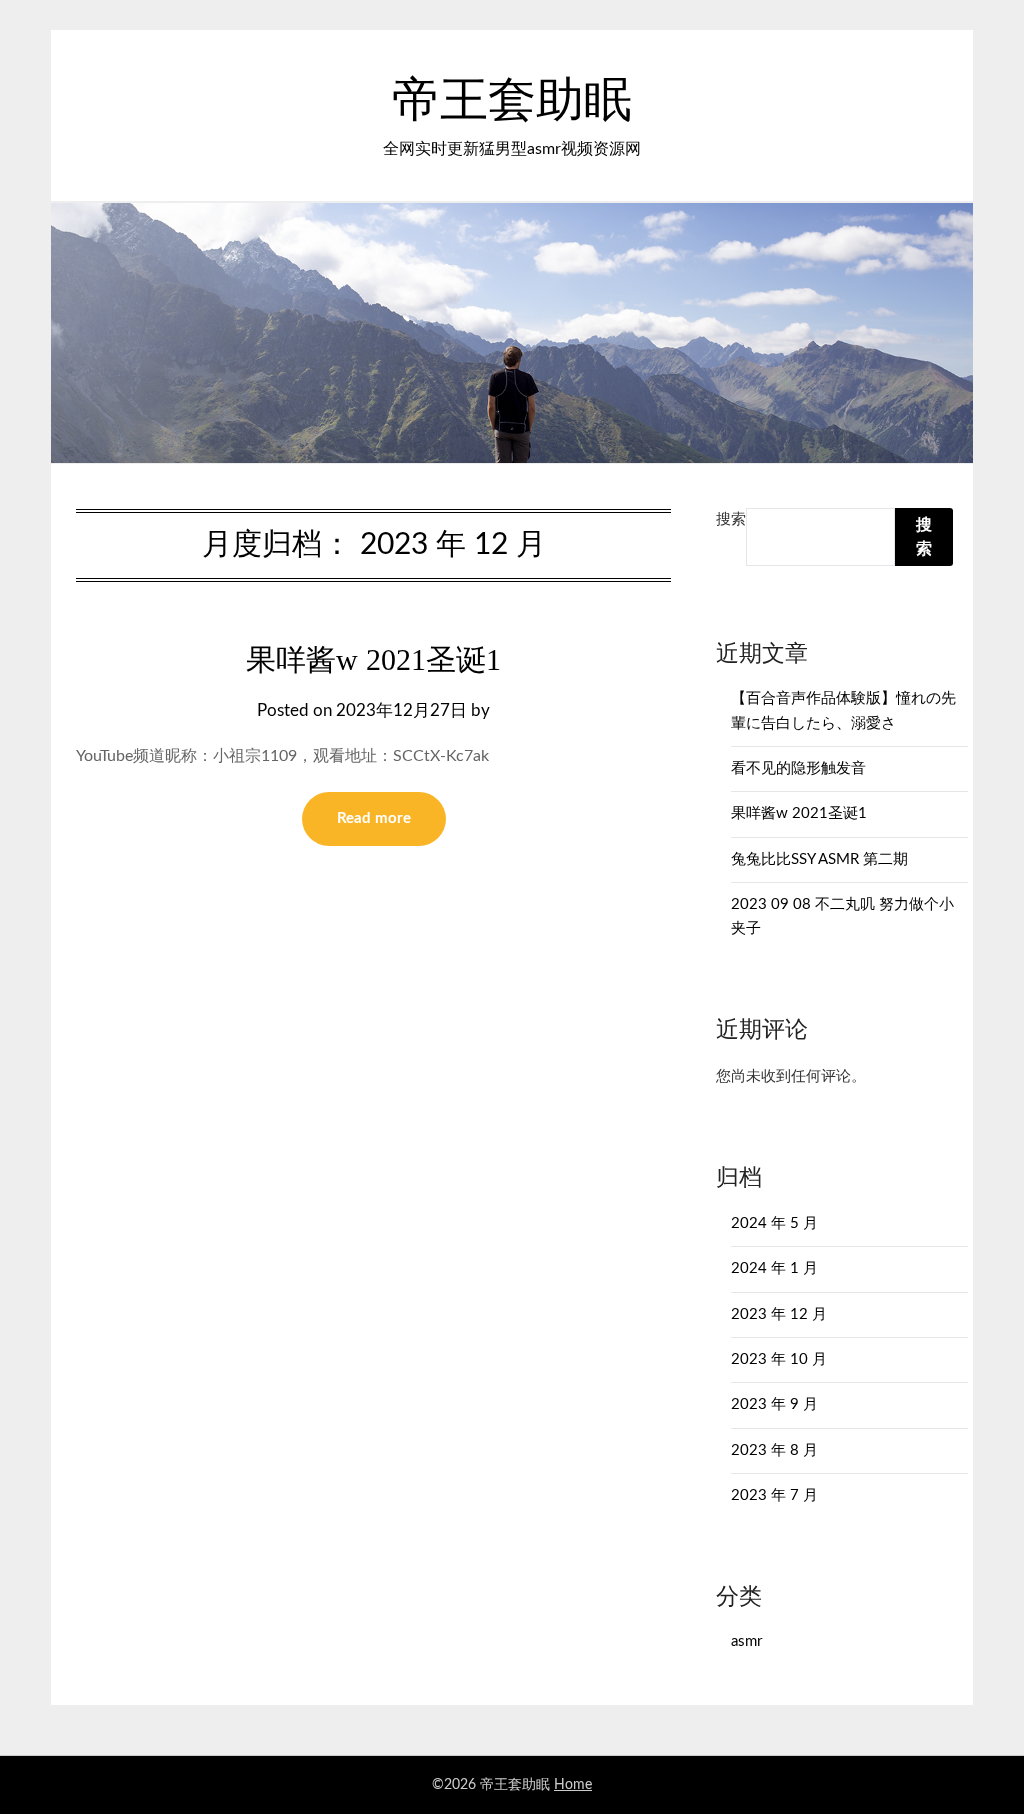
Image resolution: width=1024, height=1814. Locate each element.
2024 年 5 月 (774, 1223)
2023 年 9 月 (774, 1404)
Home (573, 1785)
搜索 (731, 519)
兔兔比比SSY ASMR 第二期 (819, 859)
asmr (746, 1641)
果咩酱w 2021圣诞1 (373, 659)
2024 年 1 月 (774, 1268)
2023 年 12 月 (779, 1314)
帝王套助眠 (512, 101)
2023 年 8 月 (774, 1450)
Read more (374, 818)
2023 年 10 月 (779, 1359)
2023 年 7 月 (774, 1495)
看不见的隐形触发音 (798, 768)
